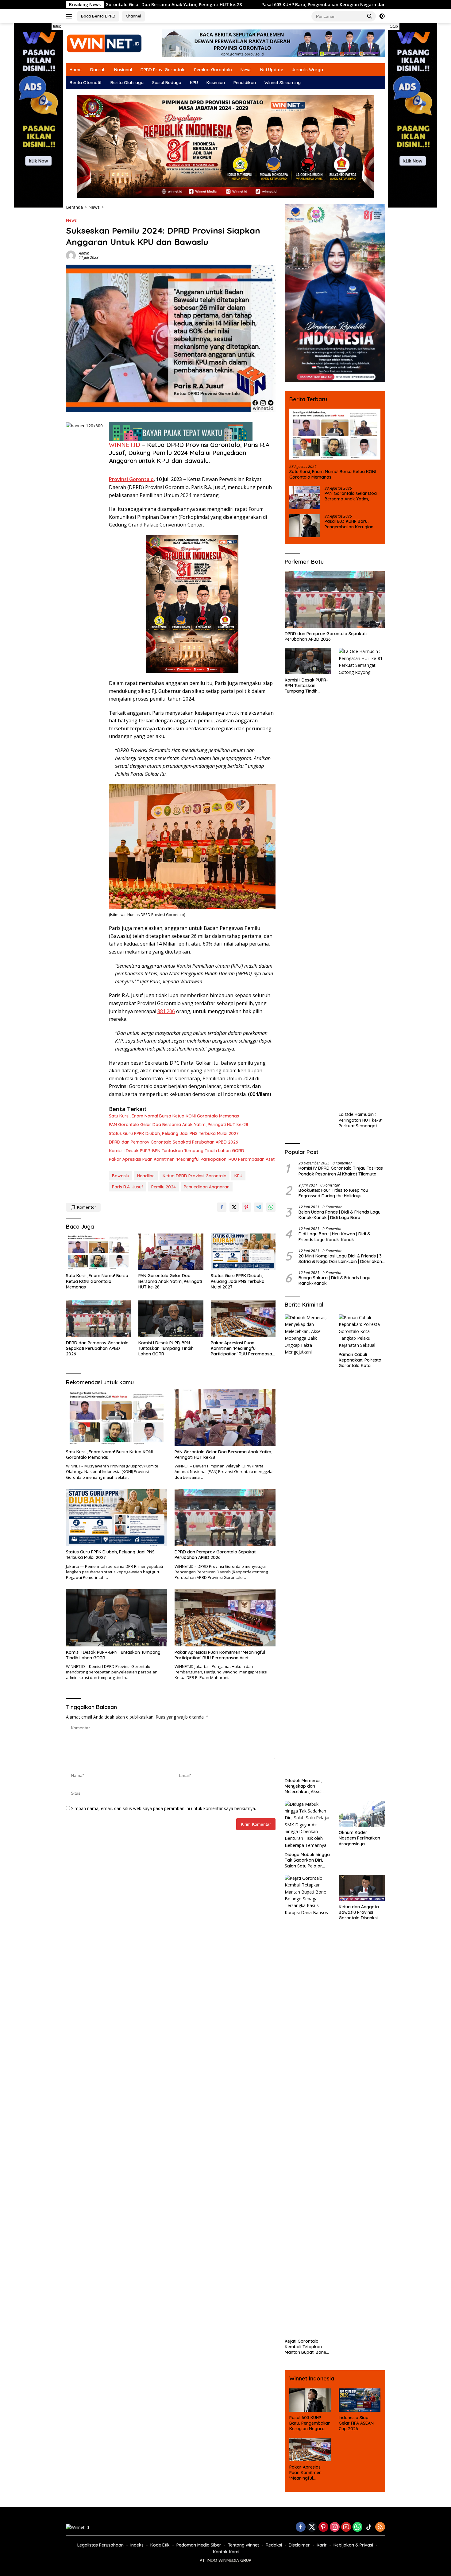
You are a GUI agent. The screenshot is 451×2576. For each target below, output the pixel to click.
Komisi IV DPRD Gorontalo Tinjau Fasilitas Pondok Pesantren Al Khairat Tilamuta (341, 1171)
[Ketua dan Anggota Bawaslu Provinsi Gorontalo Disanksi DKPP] (362, 1888)
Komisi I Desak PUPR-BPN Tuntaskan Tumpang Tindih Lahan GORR (176, 1151)
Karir (322, 2545)
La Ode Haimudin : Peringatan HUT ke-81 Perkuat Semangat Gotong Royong (361, 1120)
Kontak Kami (226, 2552)
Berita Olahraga (127, 83)
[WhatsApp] (357, 2527)
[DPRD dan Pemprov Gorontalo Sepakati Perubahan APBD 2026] (98, 1319)
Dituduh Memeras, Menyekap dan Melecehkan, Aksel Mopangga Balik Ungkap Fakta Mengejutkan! (303, 1786)
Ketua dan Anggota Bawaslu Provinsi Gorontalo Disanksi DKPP (359, 1912)
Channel (133, 16)
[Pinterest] (323, 2527)
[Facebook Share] (222, 1207)
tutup (57, 26)
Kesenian (216, 83)
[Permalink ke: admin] (71, 255)
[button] (370, 16)
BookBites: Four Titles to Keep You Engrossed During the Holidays (333, 1193)
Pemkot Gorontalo (213, 70)
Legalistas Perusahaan (100, 2545)
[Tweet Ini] (234, 1207)
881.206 (166, 1011)
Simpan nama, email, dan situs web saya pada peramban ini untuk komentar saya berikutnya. (164, 1808)
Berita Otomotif (86, 83)
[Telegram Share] (259, 1207)
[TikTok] (369, 2527)
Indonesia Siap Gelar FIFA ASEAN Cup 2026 (356, 2423)
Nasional (123, 70)
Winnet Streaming (283, 83)
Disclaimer (299, 2545)
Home (76, 70)
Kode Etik (160, 2545)
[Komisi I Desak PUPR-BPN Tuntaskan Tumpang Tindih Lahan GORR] (171, 1319)
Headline (146, 1176)
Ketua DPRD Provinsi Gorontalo (195, 1176)
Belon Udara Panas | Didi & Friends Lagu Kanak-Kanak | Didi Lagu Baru (339, 1215)
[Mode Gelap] (382, 16)
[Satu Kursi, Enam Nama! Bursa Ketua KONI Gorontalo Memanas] (98, 1252)
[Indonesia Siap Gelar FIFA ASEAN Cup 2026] (360, 2400)
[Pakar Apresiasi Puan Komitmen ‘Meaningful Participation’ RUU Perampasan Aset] (243, 1319)
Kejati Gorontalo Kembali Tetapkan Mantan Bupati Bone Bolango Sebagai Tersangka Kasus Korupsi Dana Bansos (307, 2347)
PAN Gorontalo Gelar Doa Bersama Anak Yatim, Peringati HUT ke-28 (179, 1125)
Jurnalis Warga (307, 70)
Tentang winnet (243, 2545)
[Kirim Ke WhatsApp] (271, 1207)
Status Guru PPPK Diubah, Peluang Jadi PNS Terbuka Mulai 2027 (174, 1133)
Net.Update (272, 70)
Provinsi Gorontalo (131, 479)
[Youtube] (346, 2527)
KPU (194, 83)
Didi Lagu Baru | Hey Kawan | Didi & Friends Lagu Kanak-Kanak (334, 1237)
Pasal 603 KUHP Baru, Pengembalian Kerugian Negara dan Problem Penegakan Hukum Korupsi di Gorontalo (247, 5)
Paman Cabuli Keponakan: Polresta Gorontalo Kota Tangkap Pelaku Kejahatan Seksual (360, 1360)
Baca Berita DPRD (98, 16)
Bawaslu (121, 1176)
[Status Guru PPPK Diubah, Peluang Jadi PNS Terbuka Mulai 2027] (243, 1252)
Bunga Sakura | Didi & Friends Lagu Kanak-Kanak (334, 1280)
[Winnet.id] (104, 43)
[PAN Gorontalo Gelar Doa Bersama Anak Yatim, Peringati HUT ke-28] (171, 1252)
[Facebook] (301, 2527)
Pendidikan (245, 83)
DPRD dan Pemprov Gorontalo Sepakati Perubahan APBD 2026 (173, 1142)
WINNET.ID (125, 445)
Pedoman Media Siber (199, 2545)
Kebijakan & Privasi (353, 2545)
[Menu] (70, 16)
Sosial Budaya (167, 83)
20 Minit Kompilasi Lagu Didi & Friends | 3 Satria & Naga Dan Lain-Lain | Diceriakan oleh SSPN (340, 1259)
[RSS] (380, 2527)
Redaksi (274, 2545)
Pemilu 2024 (164, 1187)
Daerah (98, 70)
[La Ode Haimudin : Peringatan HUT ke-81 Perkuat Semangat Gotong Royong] (362, 878)
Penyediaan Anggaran (207, 1187)
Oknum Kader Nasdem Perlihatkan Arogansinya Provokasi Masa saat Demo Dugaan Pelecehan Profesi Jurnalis (360, 1838)
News (246, 70)
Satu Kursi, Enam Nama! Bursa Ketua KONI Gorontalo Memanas (174, 1116)
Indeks (137, 2545)
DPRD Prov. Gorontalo (163, 70)
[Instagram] (335, 2527)
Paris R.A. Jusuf (128, 1187)
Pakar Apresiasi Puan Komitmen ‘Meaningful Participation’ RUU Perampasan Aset (192, 1159)
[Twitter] (312, 2527)
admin (84, 253)
